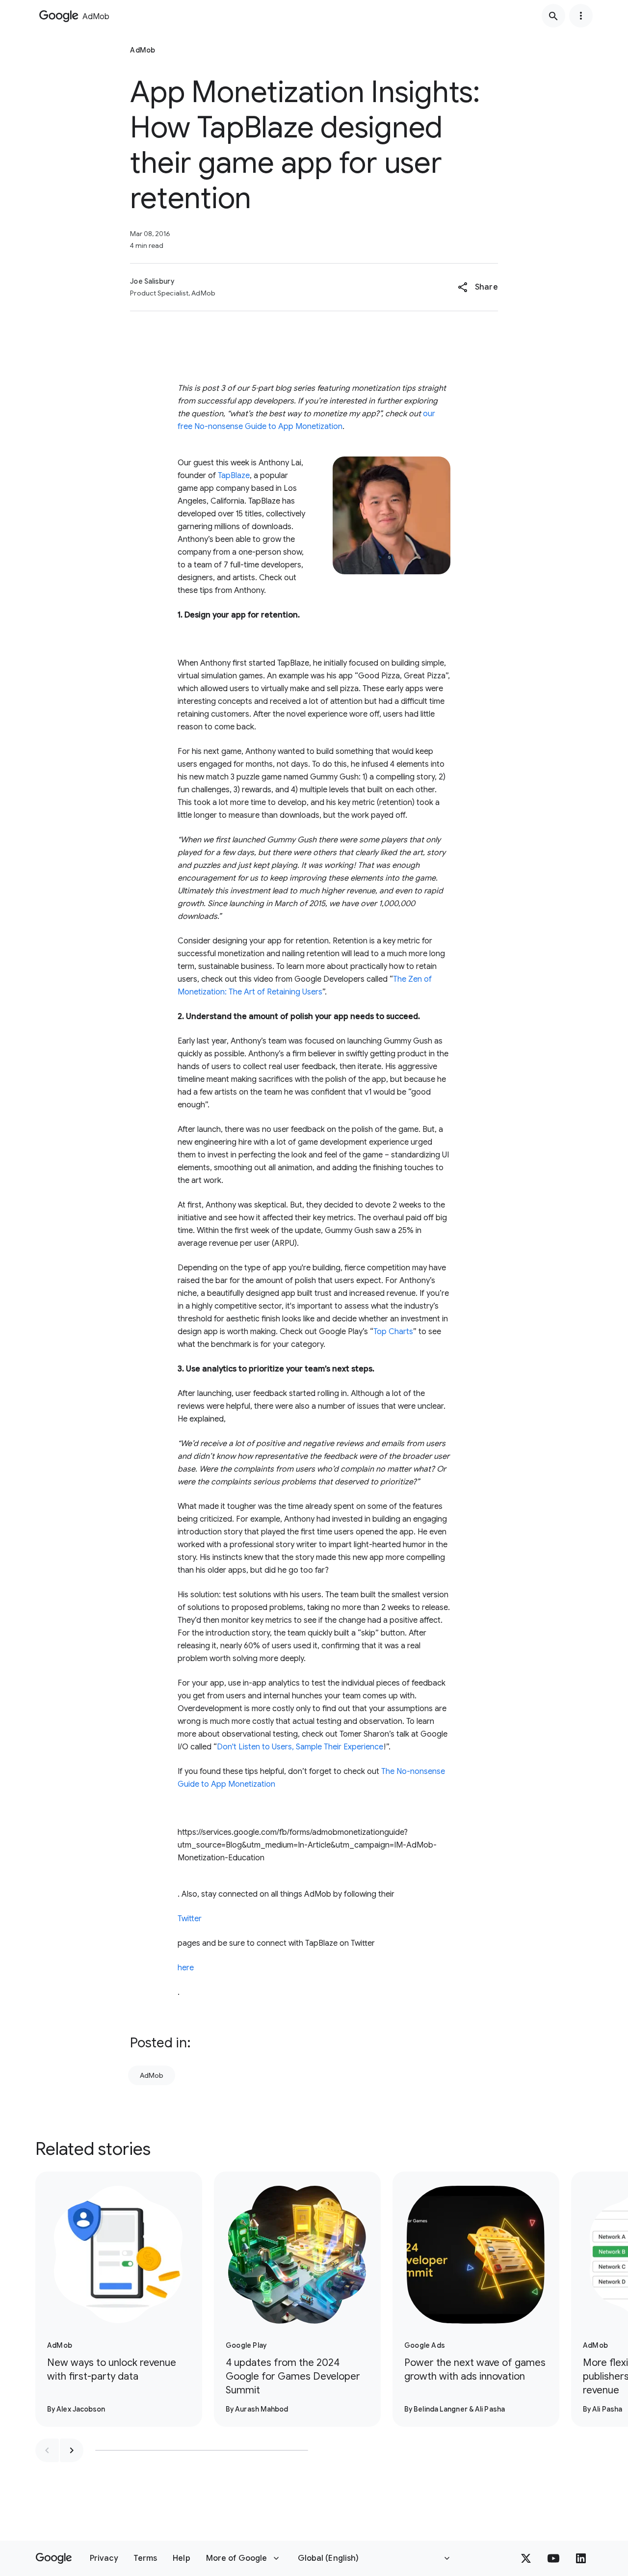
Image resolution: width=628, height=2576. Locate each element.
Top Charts (393, 1332)
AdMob (152, 2075)
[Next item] (72, 2450)
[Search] (553, 16)
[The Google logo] (54, 2558)
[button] (478, 287)
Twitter (190, 1919)
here (186, 1968)
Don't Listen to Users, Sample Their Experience (300, 1747)
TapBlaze (234, 476)
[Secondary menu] (581, 16)
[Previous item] (47, 2450)
